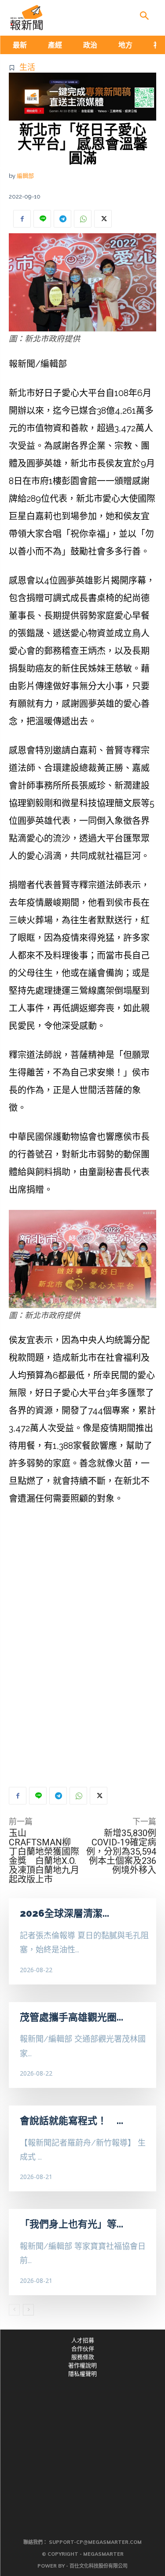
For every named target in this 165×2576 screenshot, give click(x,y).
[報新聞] (26, 18)
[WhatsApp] (83, 219)
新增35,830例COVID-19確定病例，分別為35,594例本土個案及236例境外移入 (121, 1852)
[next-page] (28, 2310)
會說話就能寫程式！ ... (71, 2120)
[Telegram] (62, 219)
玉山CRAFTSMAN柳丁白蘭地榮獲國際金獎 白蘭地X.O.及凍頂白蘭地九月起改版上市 (44, 1856)
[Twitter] (103, 219)
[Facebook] (22, 219)
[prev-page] (14, 2310)
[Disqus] (82, 1646)
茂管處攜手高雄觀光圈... (71, 2017)
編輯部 (25, 176)
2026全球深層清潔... (64, 1913)
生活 (27, 67)
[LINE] (42, 219)
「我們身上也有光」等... (71, 2224)
